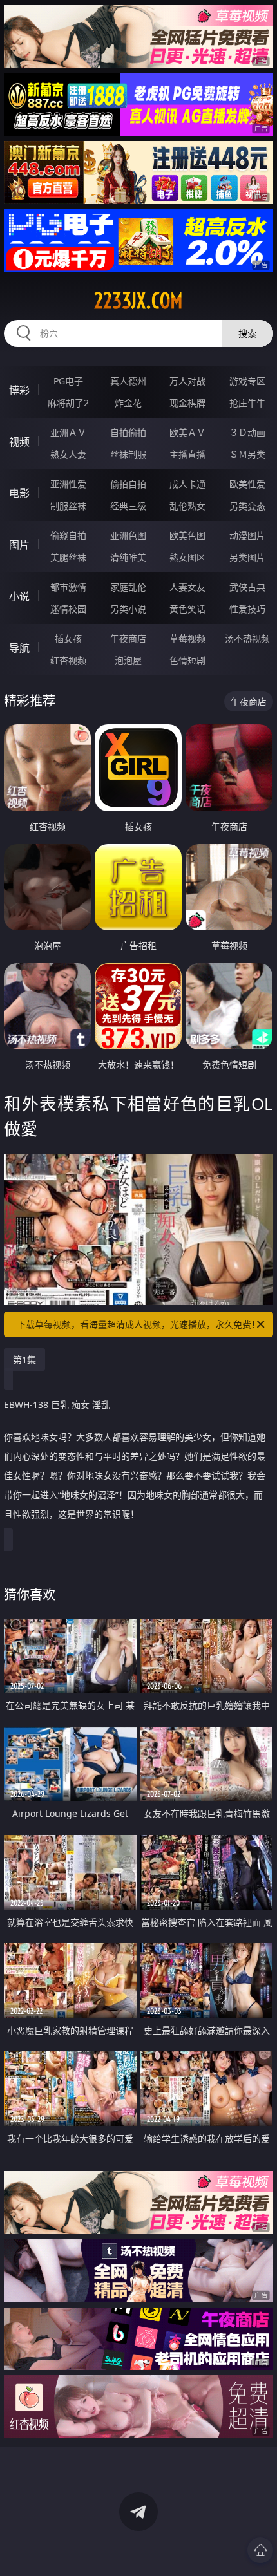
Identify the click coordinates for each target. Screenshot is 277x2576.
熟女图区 (187, 557)
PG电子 (68, 381)
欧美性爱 (247, 484)
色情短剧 (187, 660)
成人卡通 (187, 484)
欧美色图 (187, 535)
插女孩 (68, 638)
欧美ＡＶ (187, 432)
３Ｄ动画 (247, 432)
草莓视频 (187, 638)
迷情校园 (68, 609)
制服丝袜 (68, 506)
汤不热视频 (247, 638)
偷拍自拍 (128, 484)
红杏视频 (68, 660)
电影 (19, 493)
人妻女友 (187, 587)
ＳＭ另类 (247, 454)
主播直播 (187, 454)
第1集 (24, 1359)
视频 (19, 442)
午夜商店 (128, 638)
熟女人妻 (68, 454)
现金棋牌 (187, 403)
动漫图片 (247, 535)
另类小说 (128, 609)
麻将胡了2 (68, 403)
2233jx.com (138, 301)
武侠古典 (247, 587)
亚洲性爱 (68, 484)
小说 (19, 596)
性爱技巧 (247, 609)
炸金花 (128, 403)
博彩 (19, 390)
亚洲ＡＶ (68, 432)
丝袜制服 (128, 454)
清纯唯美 (128, 557)
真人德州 (128, 381)
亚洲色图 (128, 535)
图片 (19, 545)
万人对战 (187, 381)
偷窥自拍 (68, 535)
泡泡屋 (128, 660)
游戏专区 (247, 381)
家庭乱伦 (128, 587)
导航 (19, 648)
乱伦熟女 (187, 506)
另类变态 (247, 506)
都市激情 (68, 587)
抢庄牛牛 (247, 403)
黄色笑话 (187, 609)
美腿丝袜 (68, 557)
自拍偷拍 (128, 432)
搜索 (247, 333)
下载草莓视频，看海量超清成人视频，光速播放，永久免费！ (138, 1324)
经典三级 (128, 506)
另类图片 (247, 557)
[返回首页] (260, 2550)
